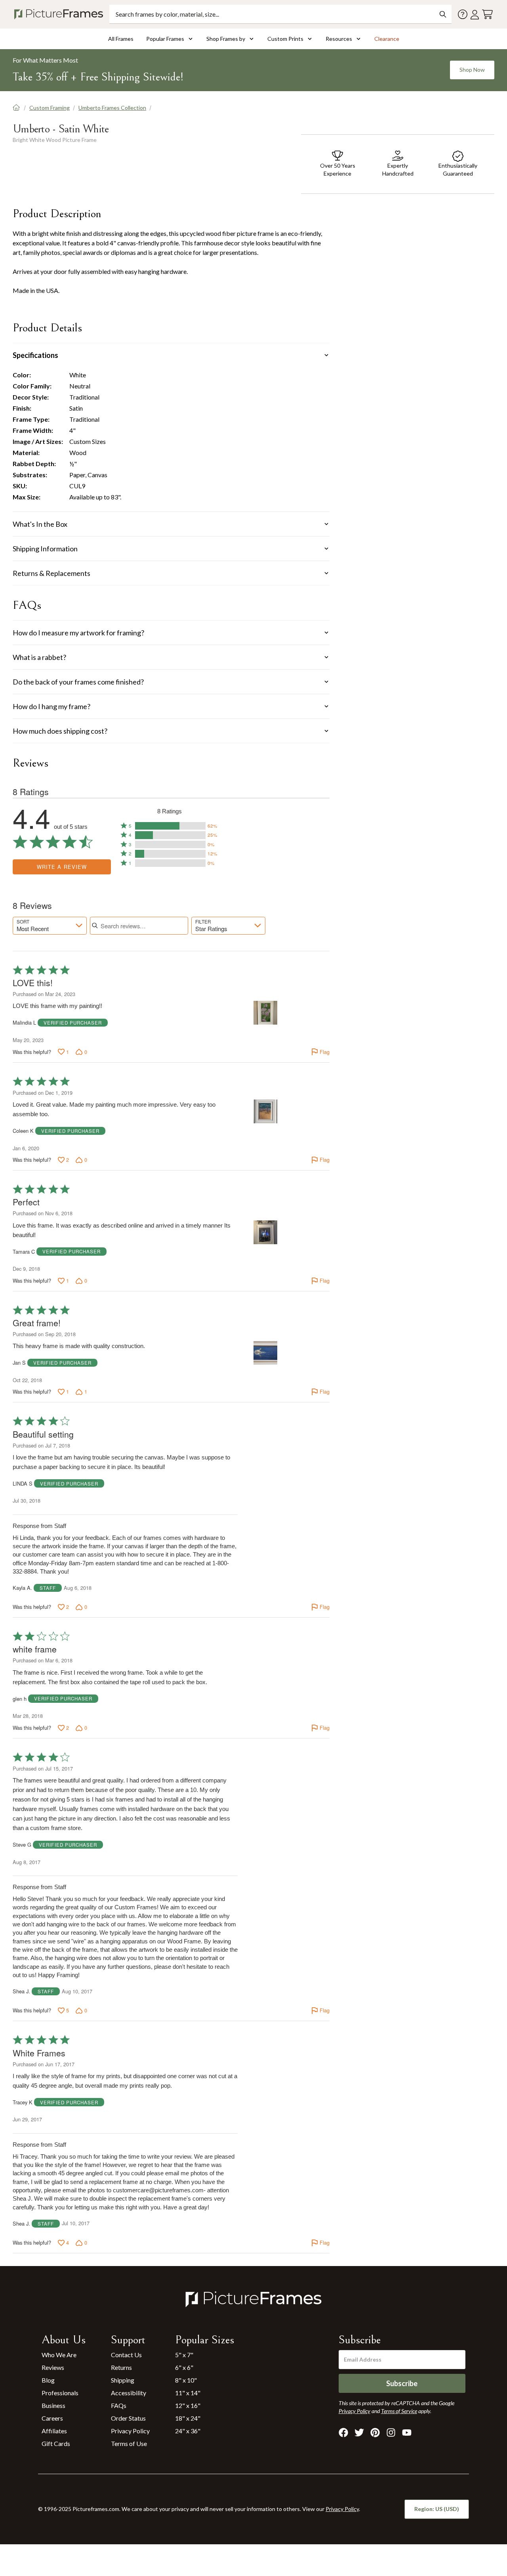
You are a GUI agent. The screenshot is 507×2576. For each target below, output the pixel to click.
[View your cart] (487, 14)
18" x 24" (188, 2418)
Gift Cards (56, 2443)
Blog (48, 2380)
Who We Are (59, 2355)
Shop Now (472, 70)
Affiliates (54, 2431)
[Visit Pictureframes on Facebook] (343, 2433)
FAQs (119, 2405)
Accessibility (129, 2393)
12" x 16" (188, 2405)
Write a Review (62, 867)
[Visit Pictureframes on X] (359, 2433)
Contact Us (126, 2355)
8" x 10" (186, 2380)
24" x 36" (188, 2431)
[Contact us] (463, 14)
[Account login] (475, 14)
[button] (170, 826)
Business (53, 2405)
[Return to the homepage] (60, 14)
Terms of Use (129, 2443)
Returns (121, 2367)
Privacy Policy (130, 2431)
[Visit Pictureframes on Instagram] (391, 2433)
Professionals (60, 2393)
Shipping (123, 2380)
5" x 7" (184, 2355)
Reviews (53, 2367)
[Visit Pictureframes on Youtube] (407, 2433)
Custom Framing (50, 108)
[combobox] (50, 926)
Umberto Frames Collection (112, 108)
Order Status (128, 2418)
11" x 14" (188, 2393)
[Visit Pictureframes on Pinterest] (375, 2433)
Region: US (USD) (437, 2509)
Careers (52, 2418)
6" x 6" (184, 2367)
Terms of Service (399, 2411)
